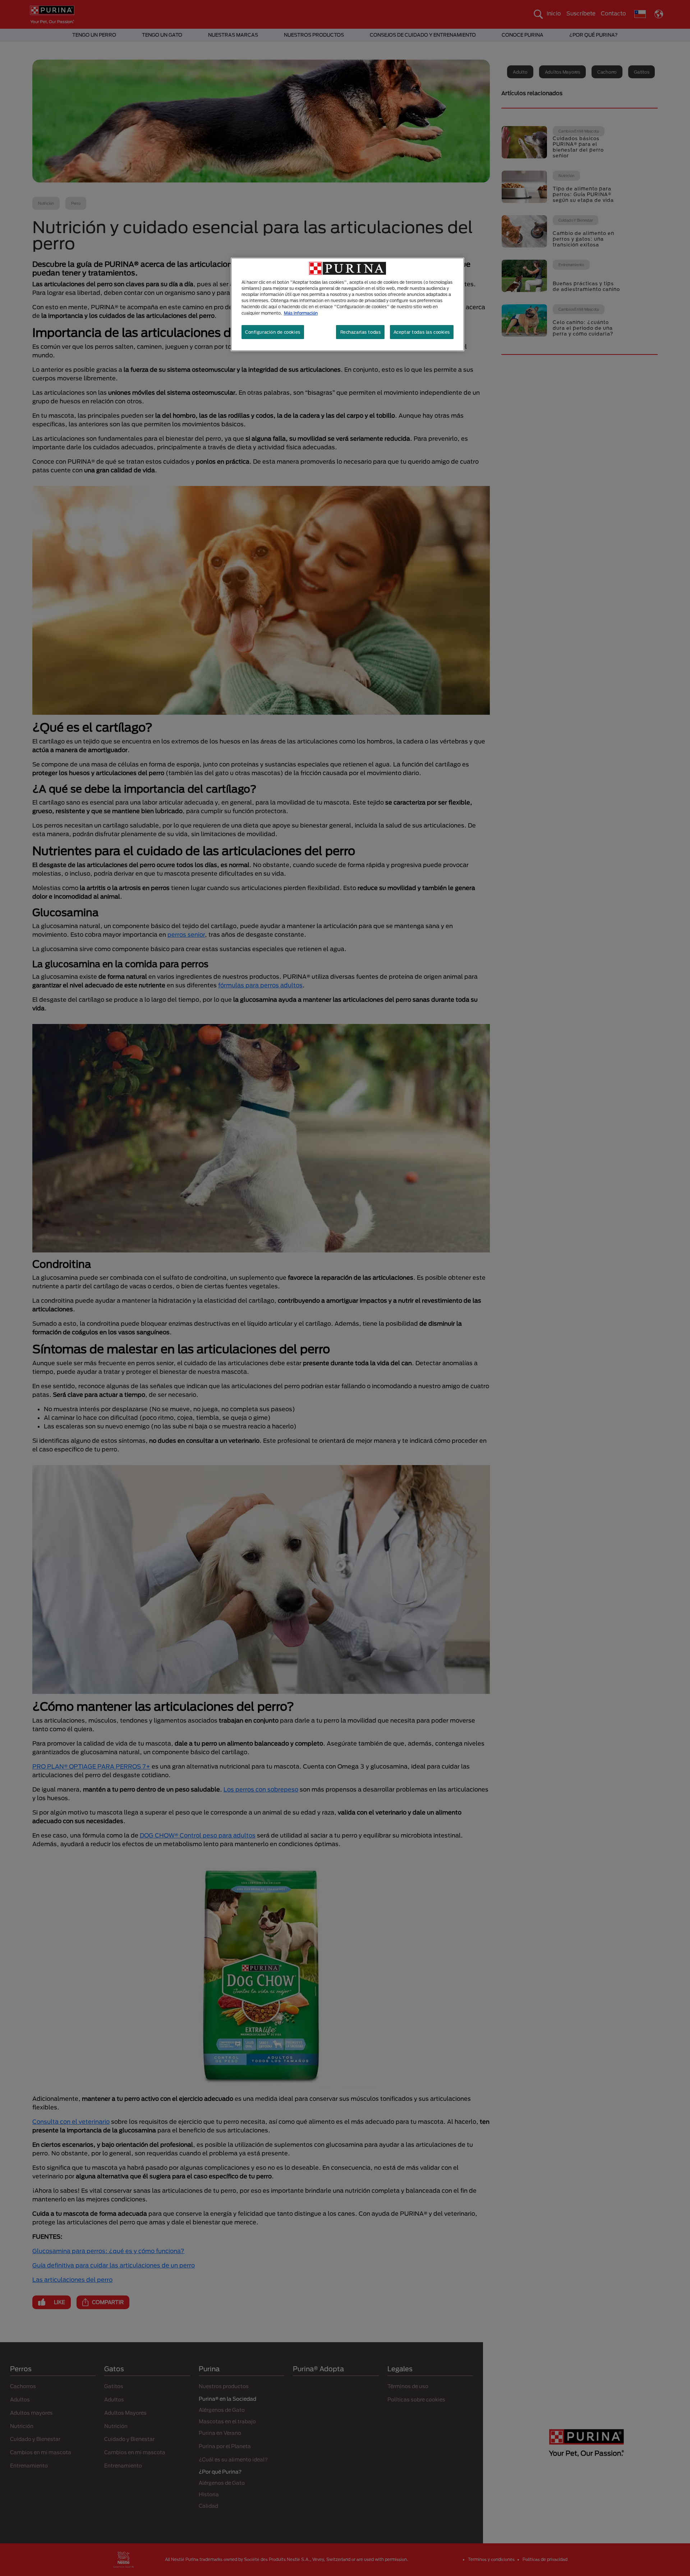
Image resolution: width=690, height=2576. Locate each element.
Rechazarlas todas (361, 332)
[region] (348, 304)
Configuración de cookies (273, 332)
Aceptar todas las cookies (422, 332)
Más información (301, 313)
